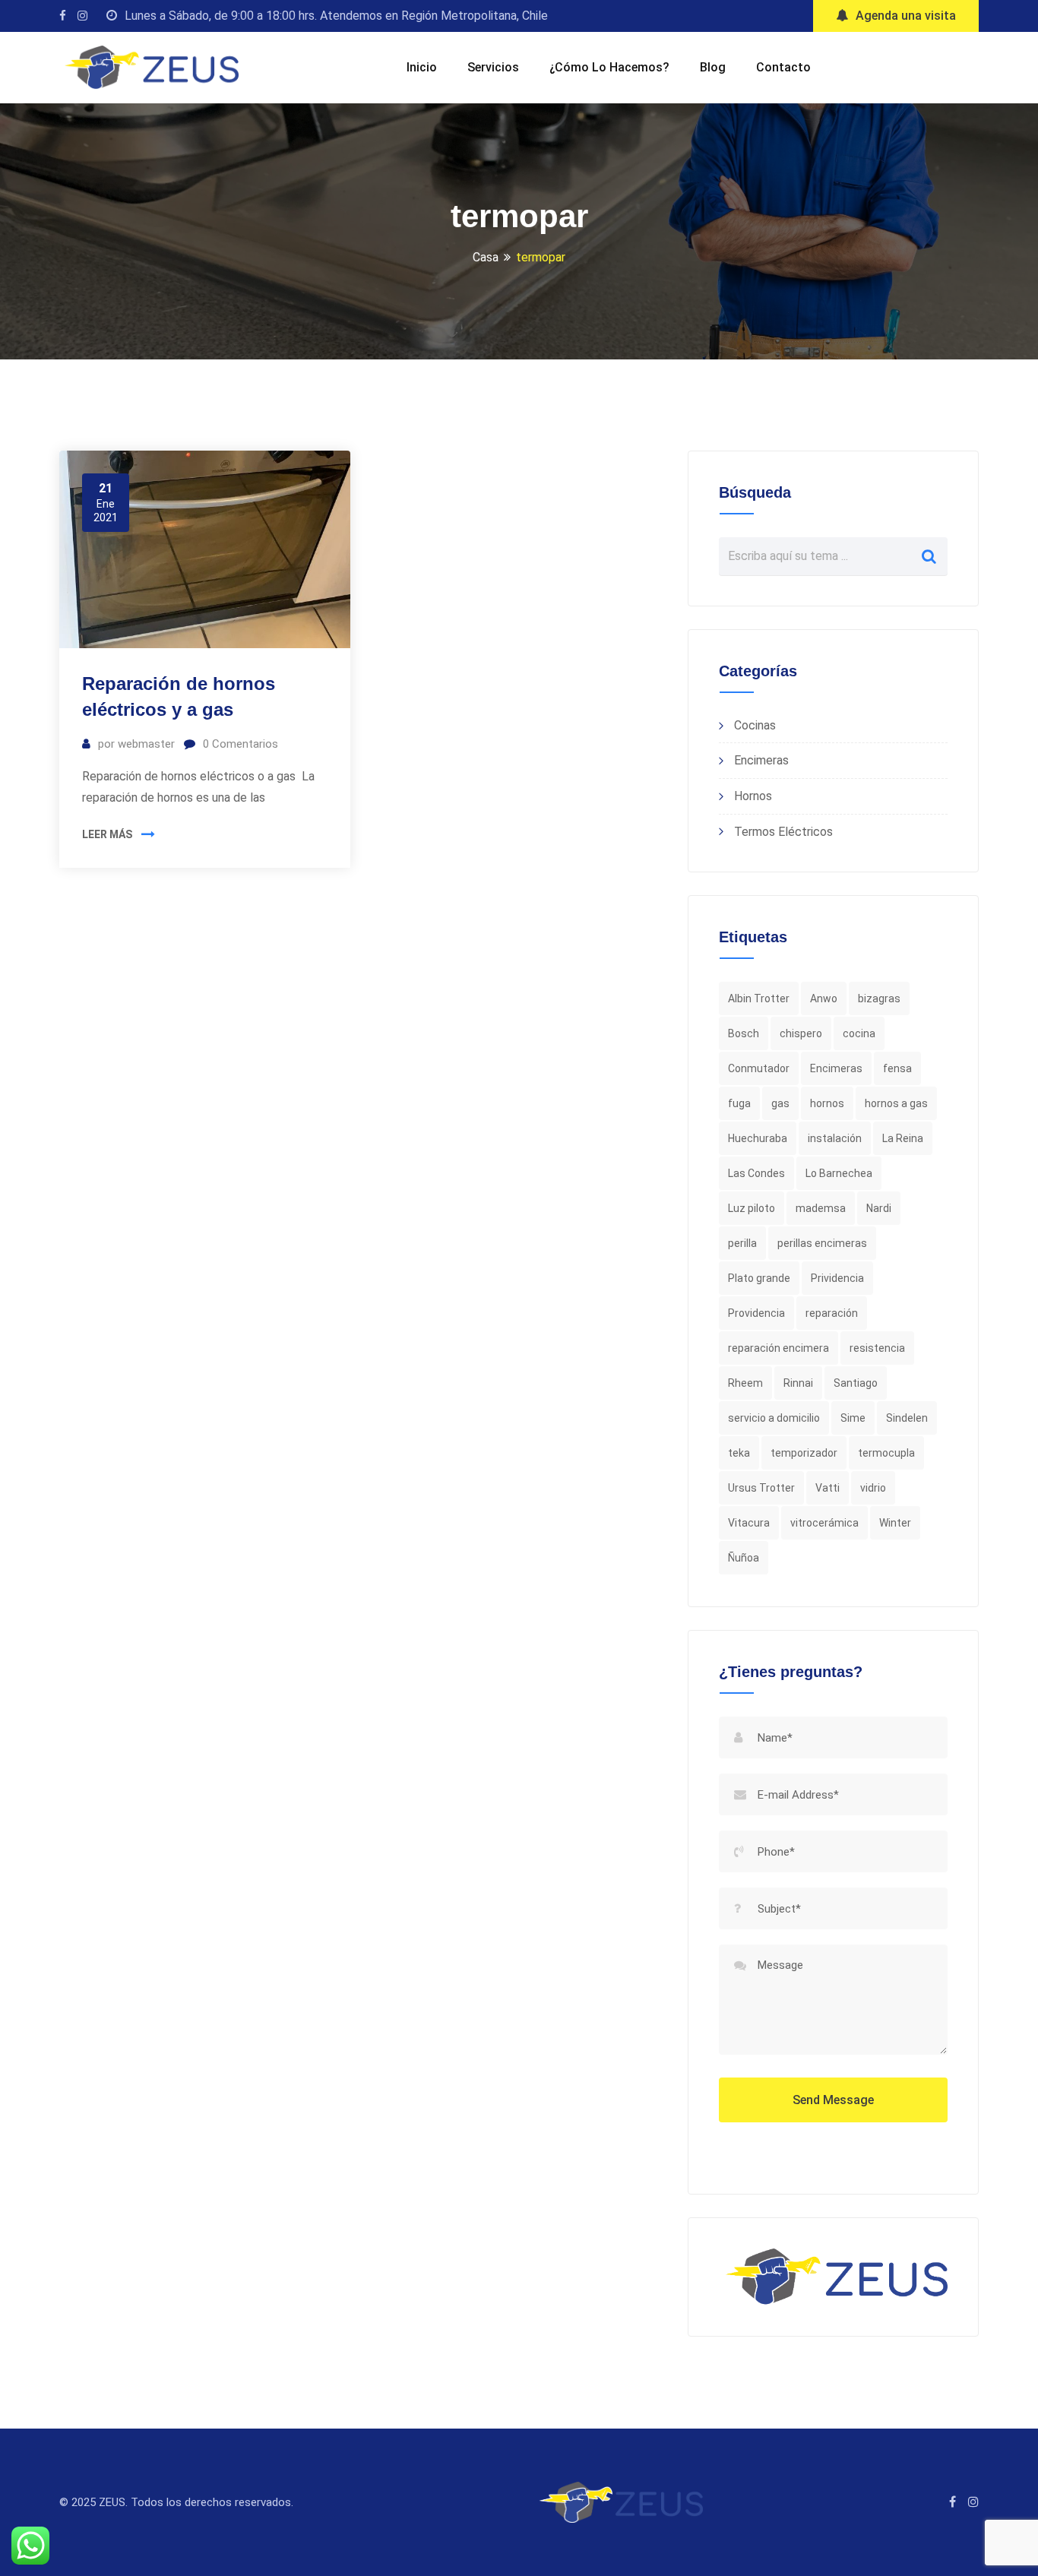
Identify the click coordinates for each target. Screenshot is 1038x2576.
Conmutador (759, 1068)
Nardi (879, 1208)
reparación (832, 1313)
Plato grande (759, 1278)
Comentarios (241, 744)
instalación (835, 1138)
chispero (801, 1033)
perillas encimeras (822, 1243)
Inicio (422, 67)
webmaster (146, 744)
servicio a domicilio (774, 1418)
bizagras (879, 998)
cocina (859, 1033)
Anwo (824, 998)
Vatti (828, 1488)
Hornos (753, 796)
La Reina (903, 1138)
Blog (713, 67)
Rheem (745, 1383)
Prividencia (837, 1278)
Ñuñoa (744, 1558)
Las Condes (756, 1173)
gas (780, 1103)
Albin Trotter (759, 998)
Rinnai (798, 1383)
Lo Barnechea (839, 1173)
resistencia (877, 1348)
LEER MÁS (107, 834)
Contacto (783, 67)
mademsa (821, 1208)
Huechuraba (758, 1138)
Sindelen (907, 1418)
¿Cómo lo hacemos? (609, 67)
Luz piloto (752, 1208)
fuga (739, 1103)
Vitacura (749, 1523)
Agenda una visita (906, 16)
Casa (486, 257)
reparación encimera (778, 1348)
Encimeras (761, 760)
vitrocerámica (824, 1523)
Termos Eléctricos (783, 832)
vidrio (873, 1488)
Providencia (756, 1313)
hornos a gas (896, 1103)
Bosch (744, 1033)
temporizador (804, 1453)
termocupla (886, 1453)
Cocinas (755, 725)
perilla (742, 1243)
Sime (853, 1418)
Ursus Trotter (761, 1488)
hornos (827, 1103)
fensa (897, 1068)
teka (739, 1453)
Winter (895, 1523)
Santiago (856, 1383)
